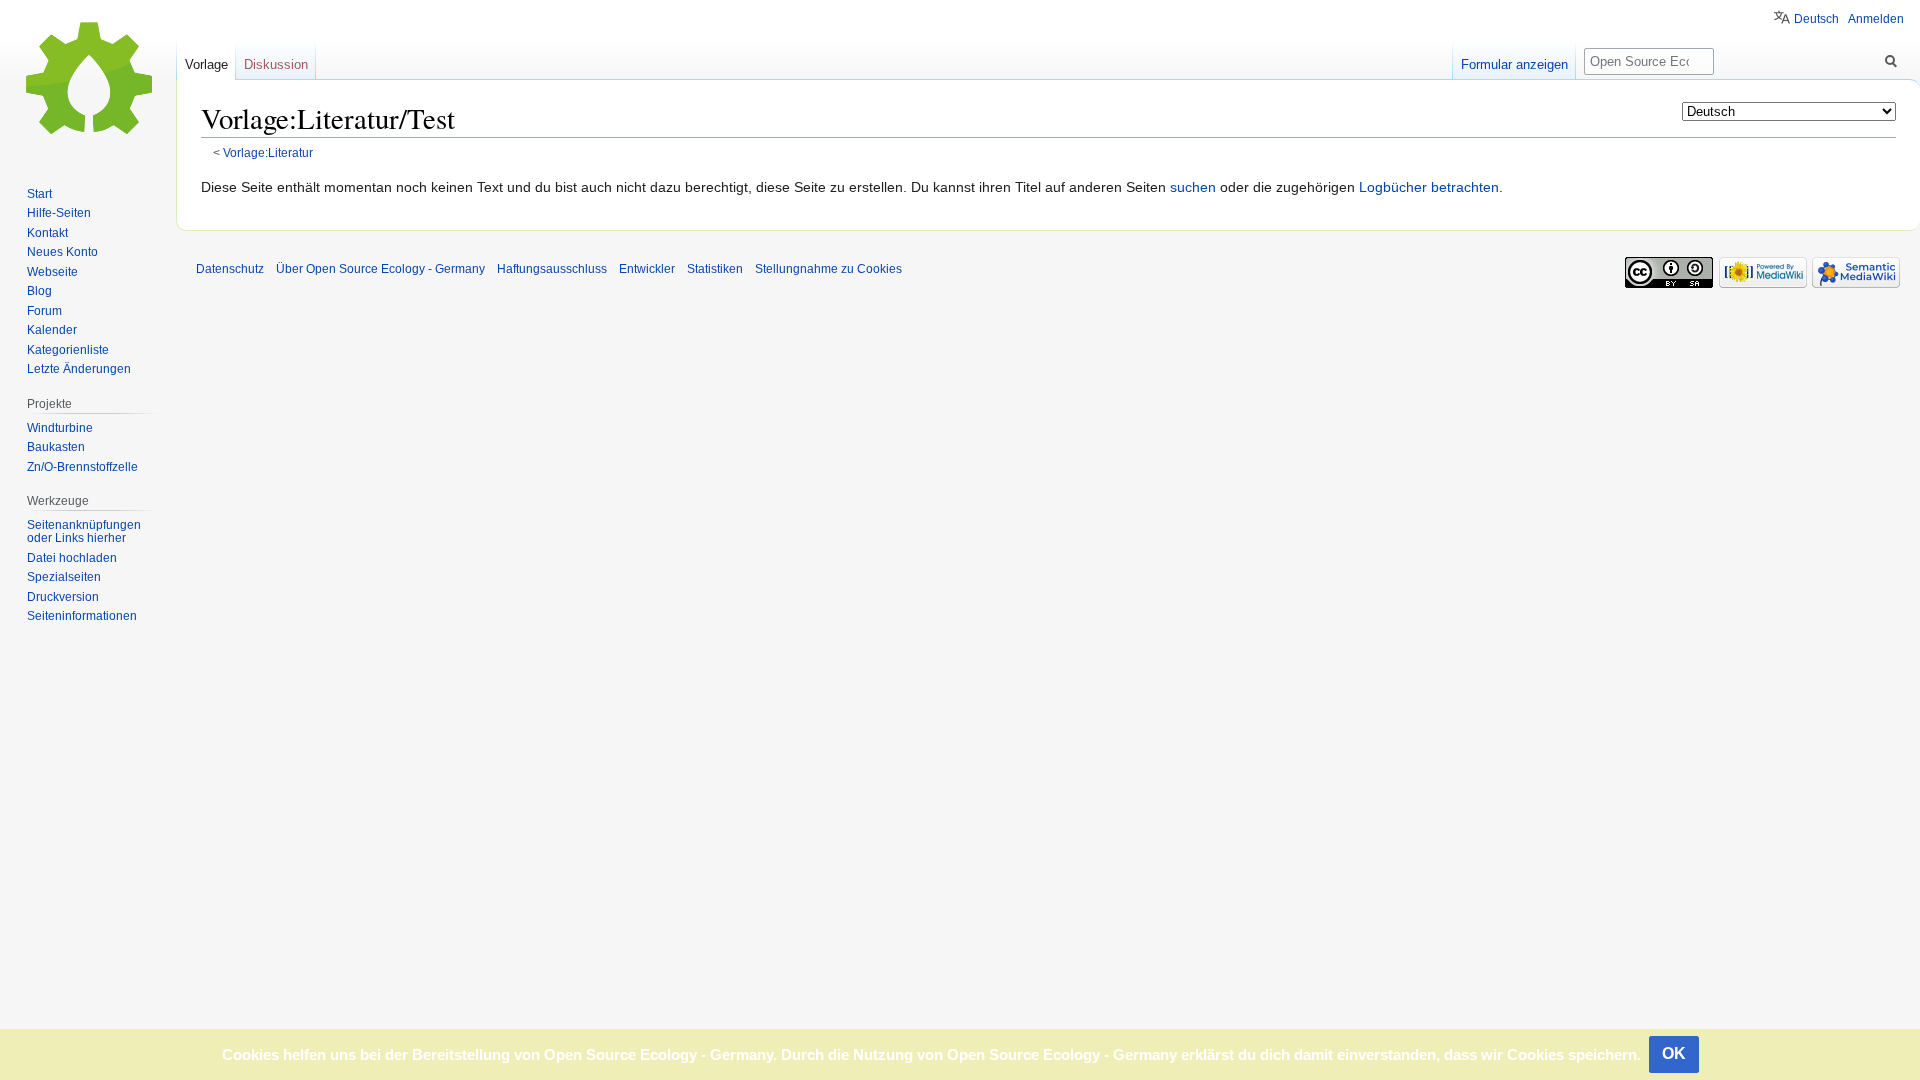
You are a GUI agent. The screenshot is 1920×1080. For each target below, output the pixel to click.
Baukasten (56, 447)
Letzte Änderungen (79, 369)
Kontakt (47, 233)
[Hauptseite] (88, 80)
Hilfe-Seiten (59, 213)
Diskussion (276, 64)
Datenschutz (230, 269)
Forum (44, 311)
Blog (39, 291)
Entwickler (647, 269)
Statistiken (715, 269)
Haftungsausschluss (552, 269)
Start (39, 194)
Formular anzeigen (1514, 64)
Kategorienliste (68, 350)
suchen (1193, 187)
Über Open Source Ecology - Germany (380, 269)
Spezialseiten (64, 577)
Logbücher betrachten (1429, 187)
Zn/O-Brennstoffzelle (82, 467)
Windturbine (60, 428)
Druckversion (63, 597)
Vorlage (206, 64)
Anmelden (1876, 19)
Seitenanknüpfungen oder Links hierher (84, 532)
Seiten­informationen (82, 616)
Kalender (52, 330)
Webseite (52, 272)
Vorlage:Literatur (268, 152)
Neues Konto (62, 252)
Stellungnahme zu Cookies (828, 269)
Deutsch (1816, 19)
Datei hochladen (72, 558)
